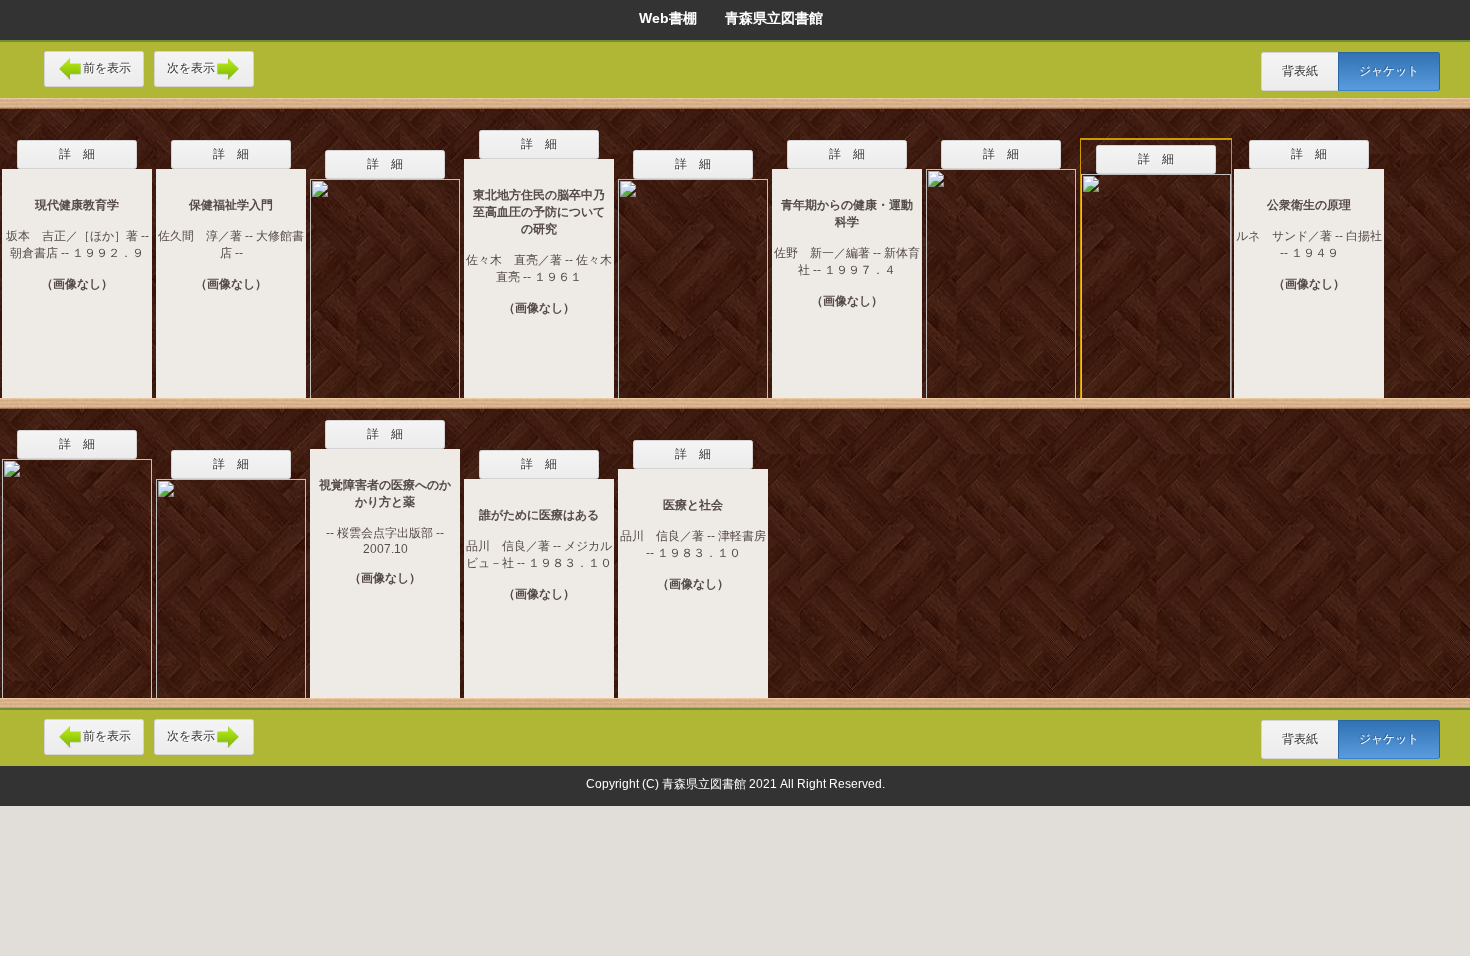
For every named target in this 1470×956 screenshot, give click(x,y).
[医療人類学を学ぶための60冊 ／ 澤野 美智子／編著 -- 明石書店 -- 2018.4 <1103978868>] (1156, 276)
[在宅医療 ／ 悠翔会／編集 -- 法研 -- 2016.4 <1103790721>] (77, 566)
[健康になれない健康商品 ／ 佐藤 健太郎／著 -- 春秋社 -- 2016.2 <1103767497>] (693, 276)
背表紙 (1300, 71)
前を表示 (107, 68)
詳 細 (77, 154)
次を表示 (191, 68)
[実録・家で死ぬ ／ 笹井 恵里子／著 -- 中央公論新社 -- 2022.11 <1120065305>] (385, 276)
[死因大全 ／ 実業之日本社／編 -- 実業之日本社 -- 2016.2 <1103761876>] (231, 576)
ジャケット (1389, 71)
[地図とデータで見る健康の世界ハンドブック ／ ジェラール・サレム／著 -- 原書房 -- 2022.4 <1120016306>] (1001, 271)
